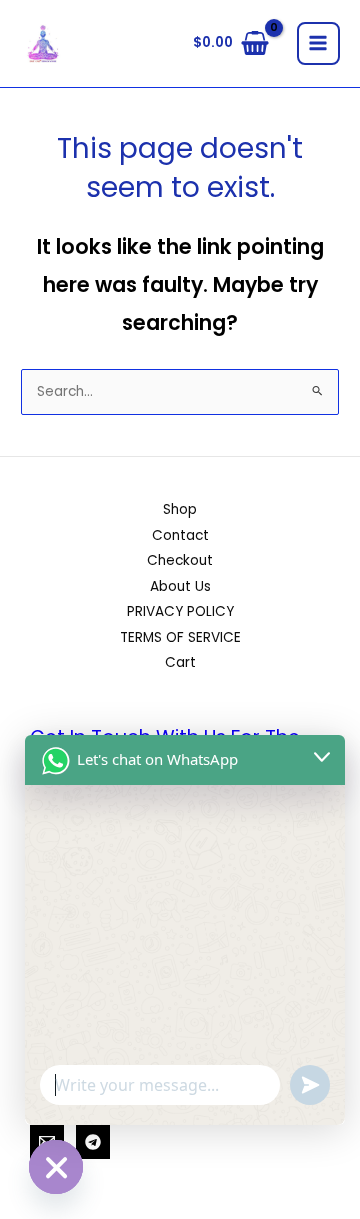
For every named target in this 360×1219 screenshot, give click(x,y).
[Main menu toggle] (318, 43)
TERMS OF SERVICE (180, 637)
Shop (180, 509)
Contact (180, 535)
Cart (180, 662)
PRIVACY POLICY (180, 611)
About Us (180, 586)
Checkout (180, 560)
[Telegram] (93, 1142)
